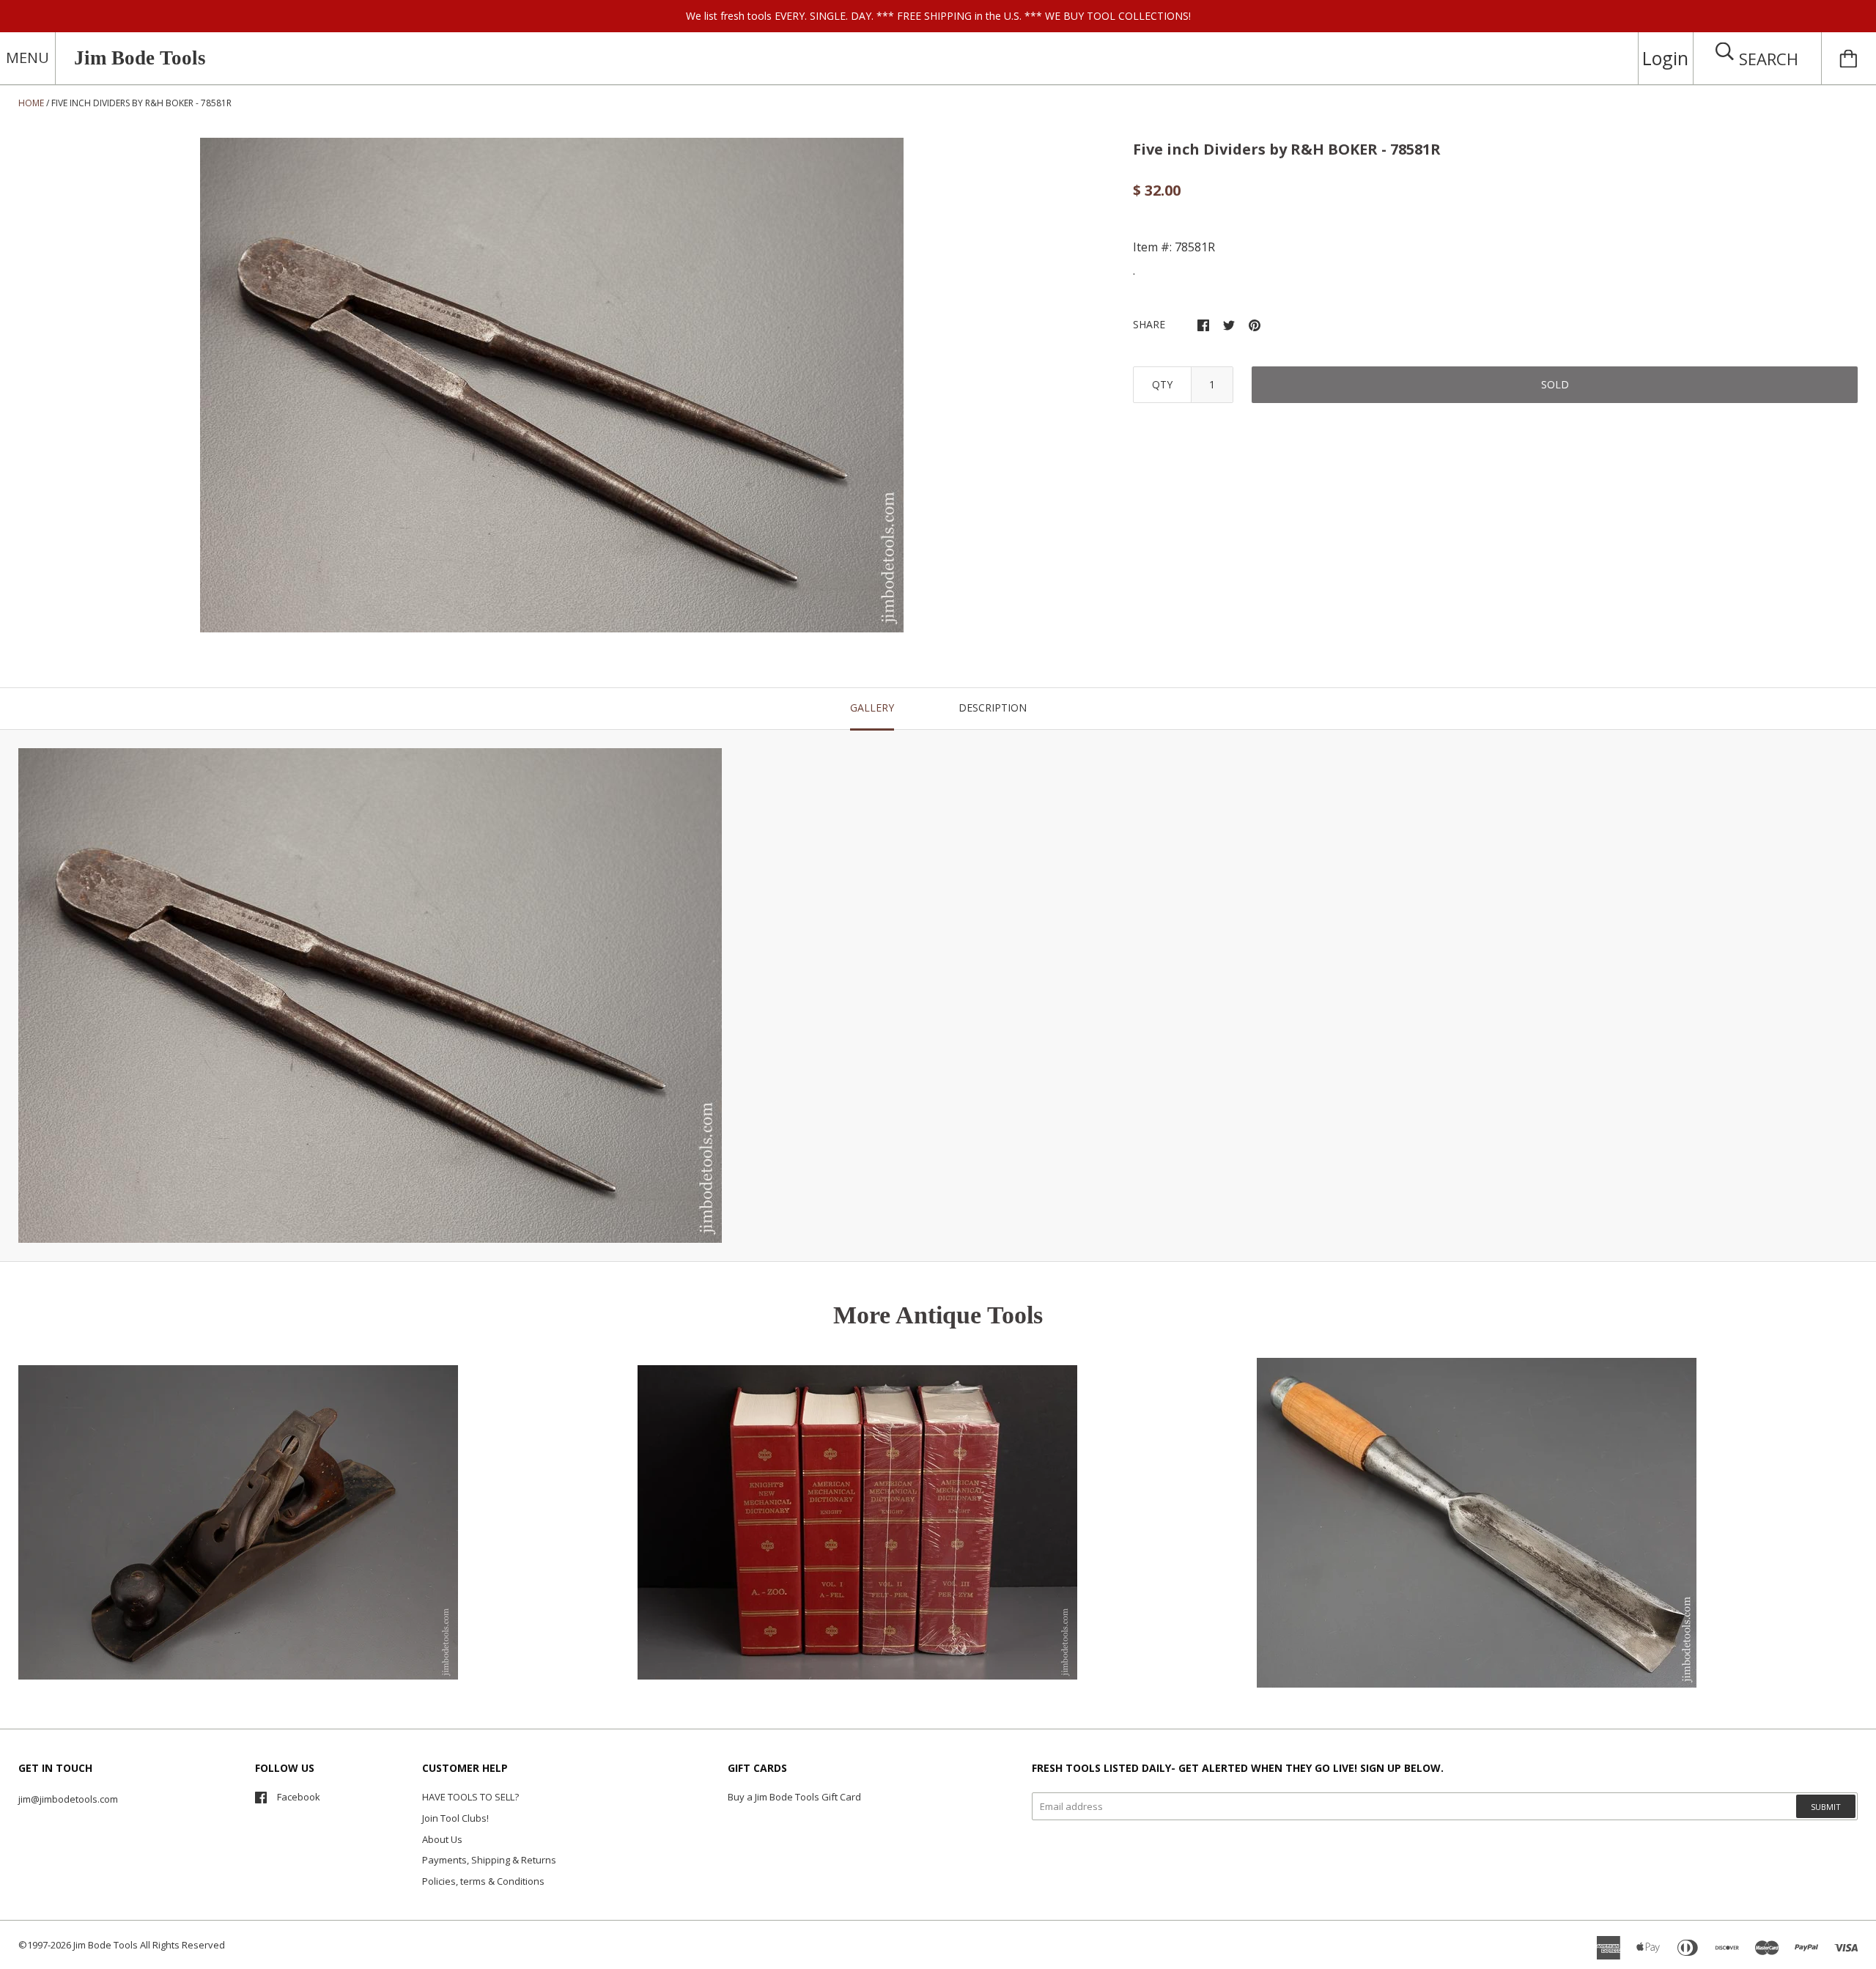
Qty (1162, 384)
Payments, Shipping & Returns (489, 1860)
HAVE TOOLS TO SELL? (470, 1797)
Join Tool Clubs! (455, 1818)
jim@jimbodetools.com (68, 1799)
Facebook (299, 1797)
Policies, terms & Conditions (483, 1881)
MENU (27, 58)
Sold (1555, 384)
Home (31, 103)
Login (1665, 58)
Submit (1826, 1807)
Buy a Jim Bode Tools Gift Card (794, 1797)
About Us (442, 1839)
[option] (552, 385)
